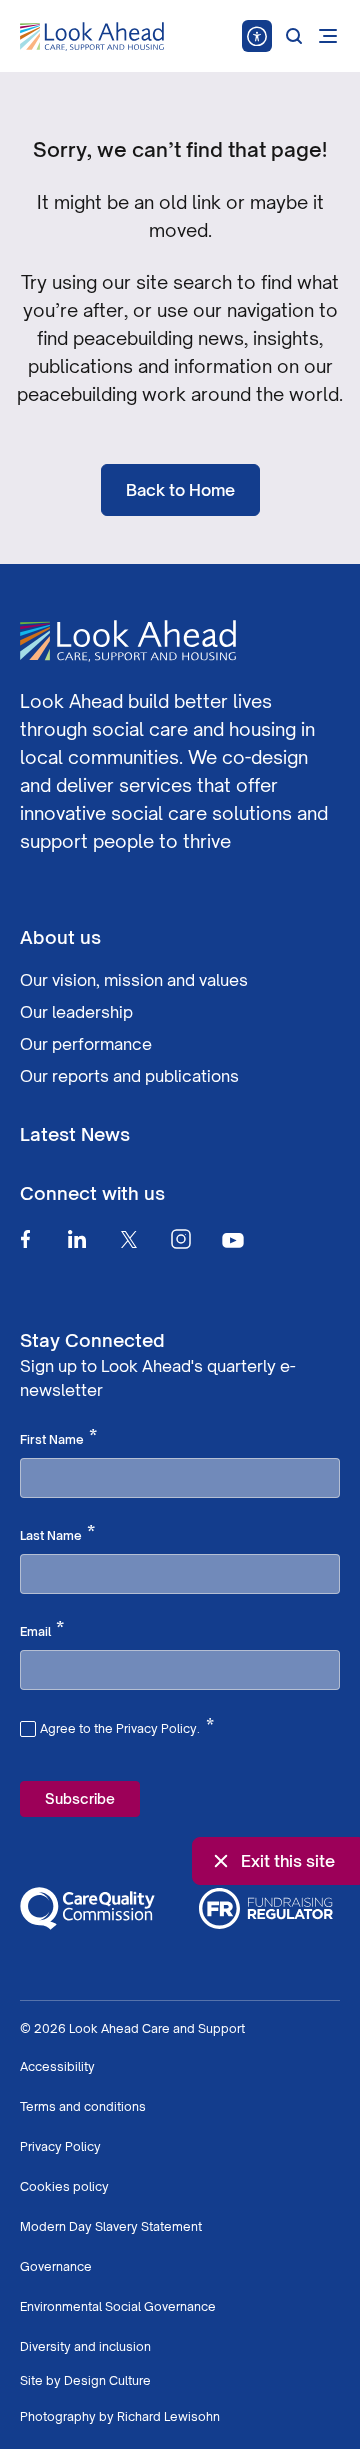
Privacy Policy (60, 2146)
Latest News (75, 1134)
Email (42, 1630)
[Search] (294, 36)
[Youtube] (233, 1239)
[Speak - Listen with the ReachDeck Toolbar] (257, 36)
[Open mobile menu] (328, 36)
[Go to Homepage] (92, 37)
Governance (56, 2266)
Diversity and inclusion (85, 2346)
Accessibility (57, 2066)
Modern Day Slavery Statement (111, 2226)
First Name (58, 1438)
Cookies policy (64, 2186)
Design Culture (107, 2380)
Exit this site (288, 1861)
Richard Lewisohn (168, 2416)
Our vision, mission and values (134, 980)
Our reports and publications (129, 1076)
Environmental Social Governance (118, 2306)
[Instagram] (181, 1239)
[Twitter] (129, 1239)
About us (60, 937)
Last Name (57, 1534)
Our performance (86, 1044)
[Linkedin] (77, 1239)
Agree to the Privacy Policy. (127, 1726)
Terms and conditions (83, 2106)
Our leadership (76, 1012)
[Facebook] (25, 1239)
